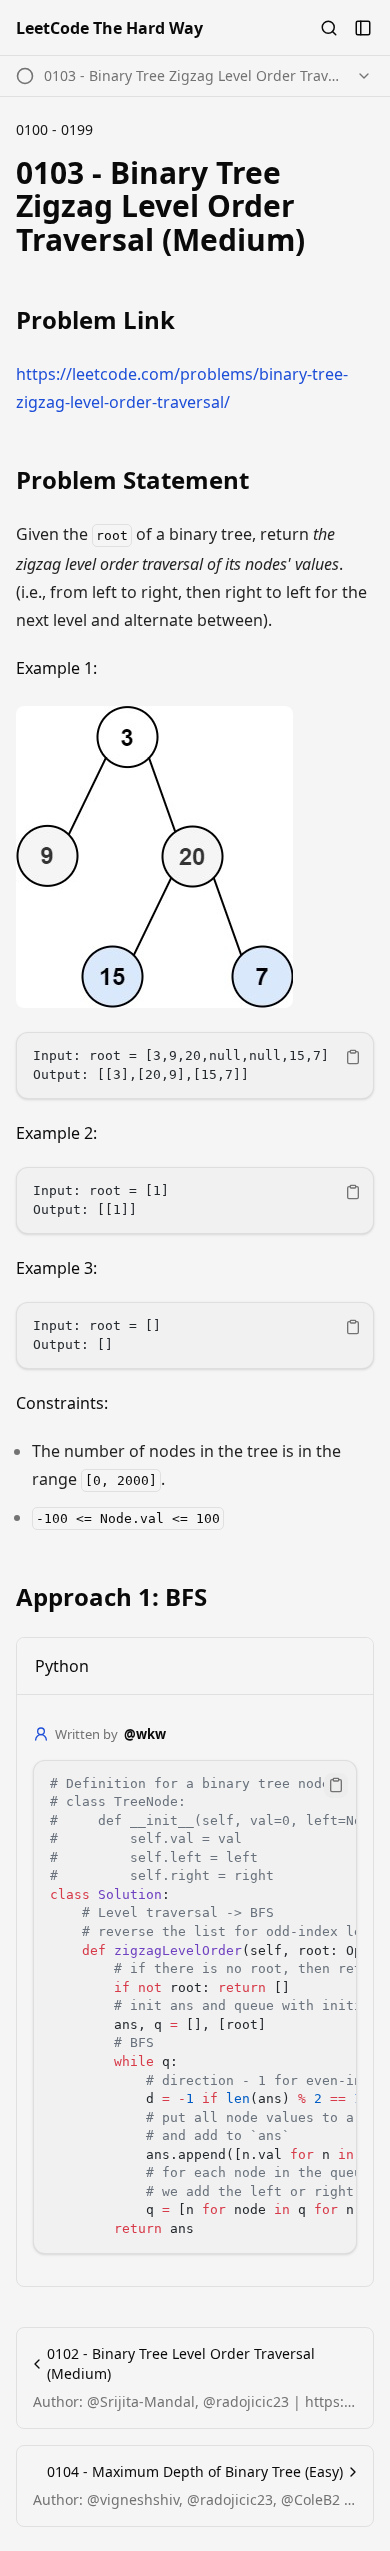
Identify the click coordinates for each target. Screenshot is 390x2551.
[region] (195, 1065)
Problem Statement (132, 480)
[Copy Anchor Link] (362, 206)
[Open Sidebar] (363, 28)
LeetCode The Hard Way (109, 28)
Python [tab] (62, 1666)
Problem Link (95, 320)
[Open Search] (329, 28)
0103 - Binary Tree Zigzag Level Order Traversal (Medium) (160, 206)
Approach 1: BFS (111, 1597)
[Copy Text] (353, 1057)
